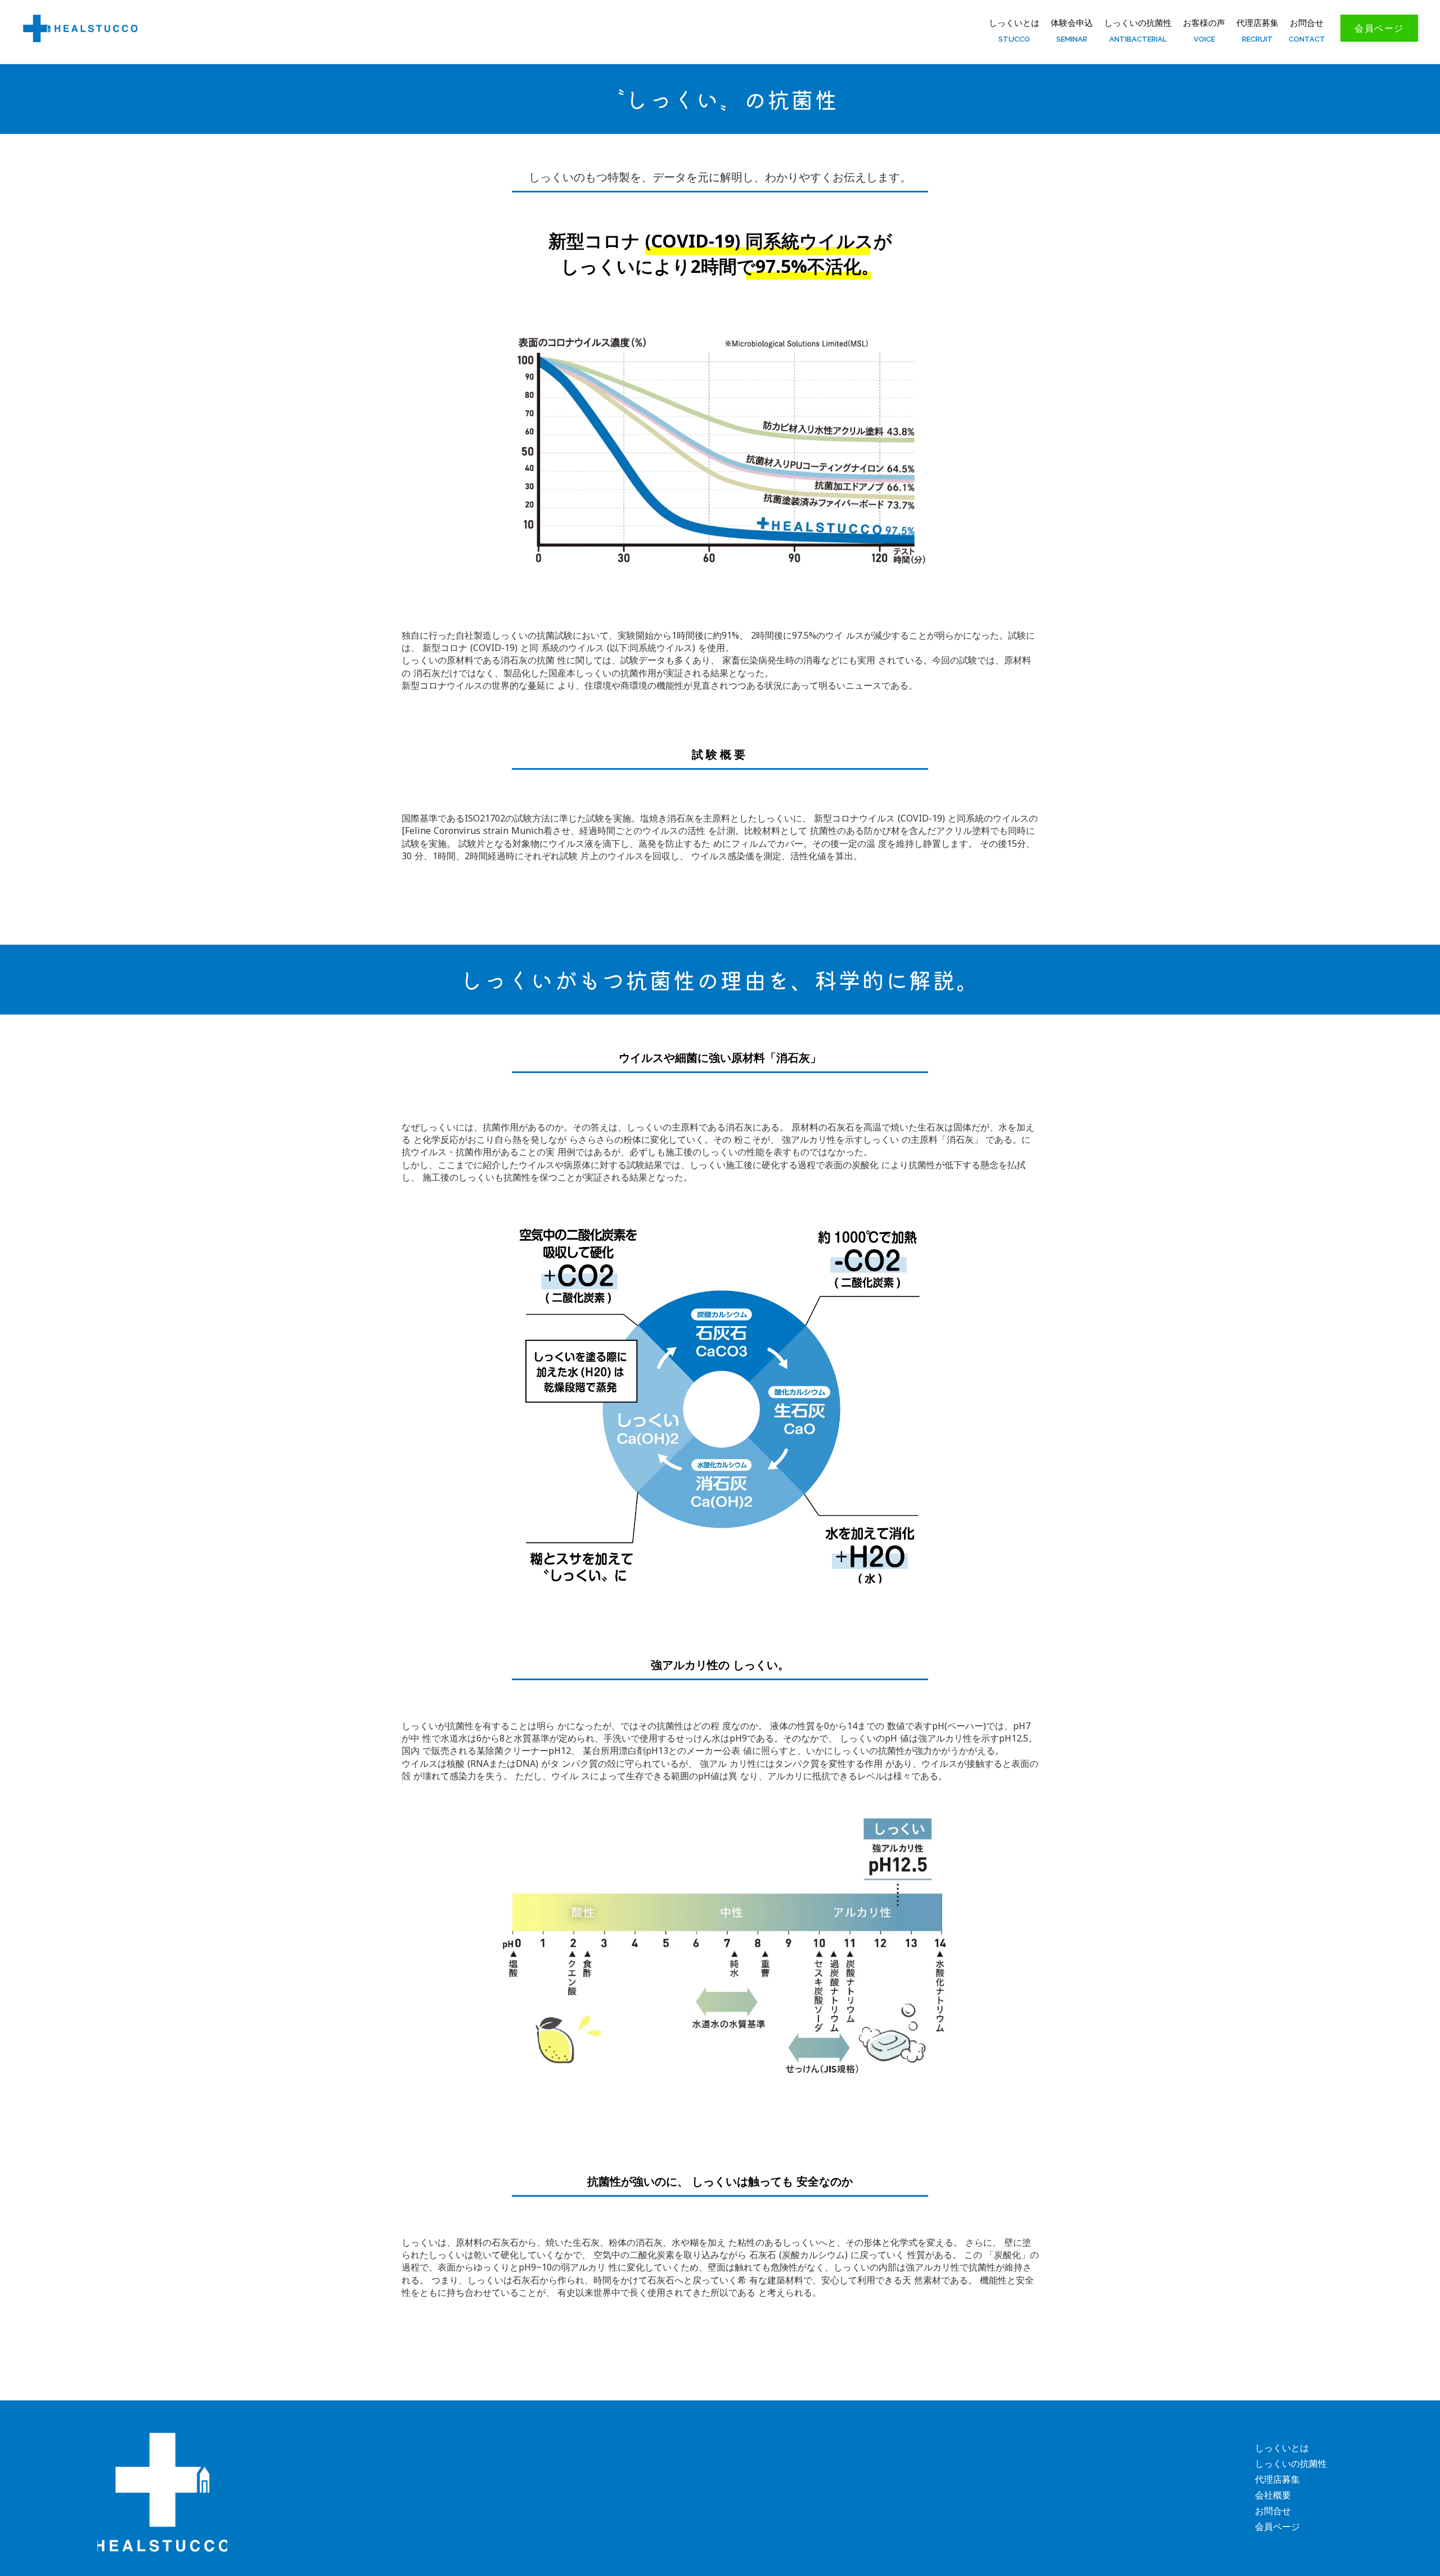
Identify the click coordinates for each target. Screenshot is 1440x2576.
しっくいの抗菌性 (1138, 23)
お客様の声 (1204, 23)
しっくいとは (1014, 23)
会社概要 (1273, 2495)
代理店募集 (1277, 2479)
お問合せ (1307, 23)
